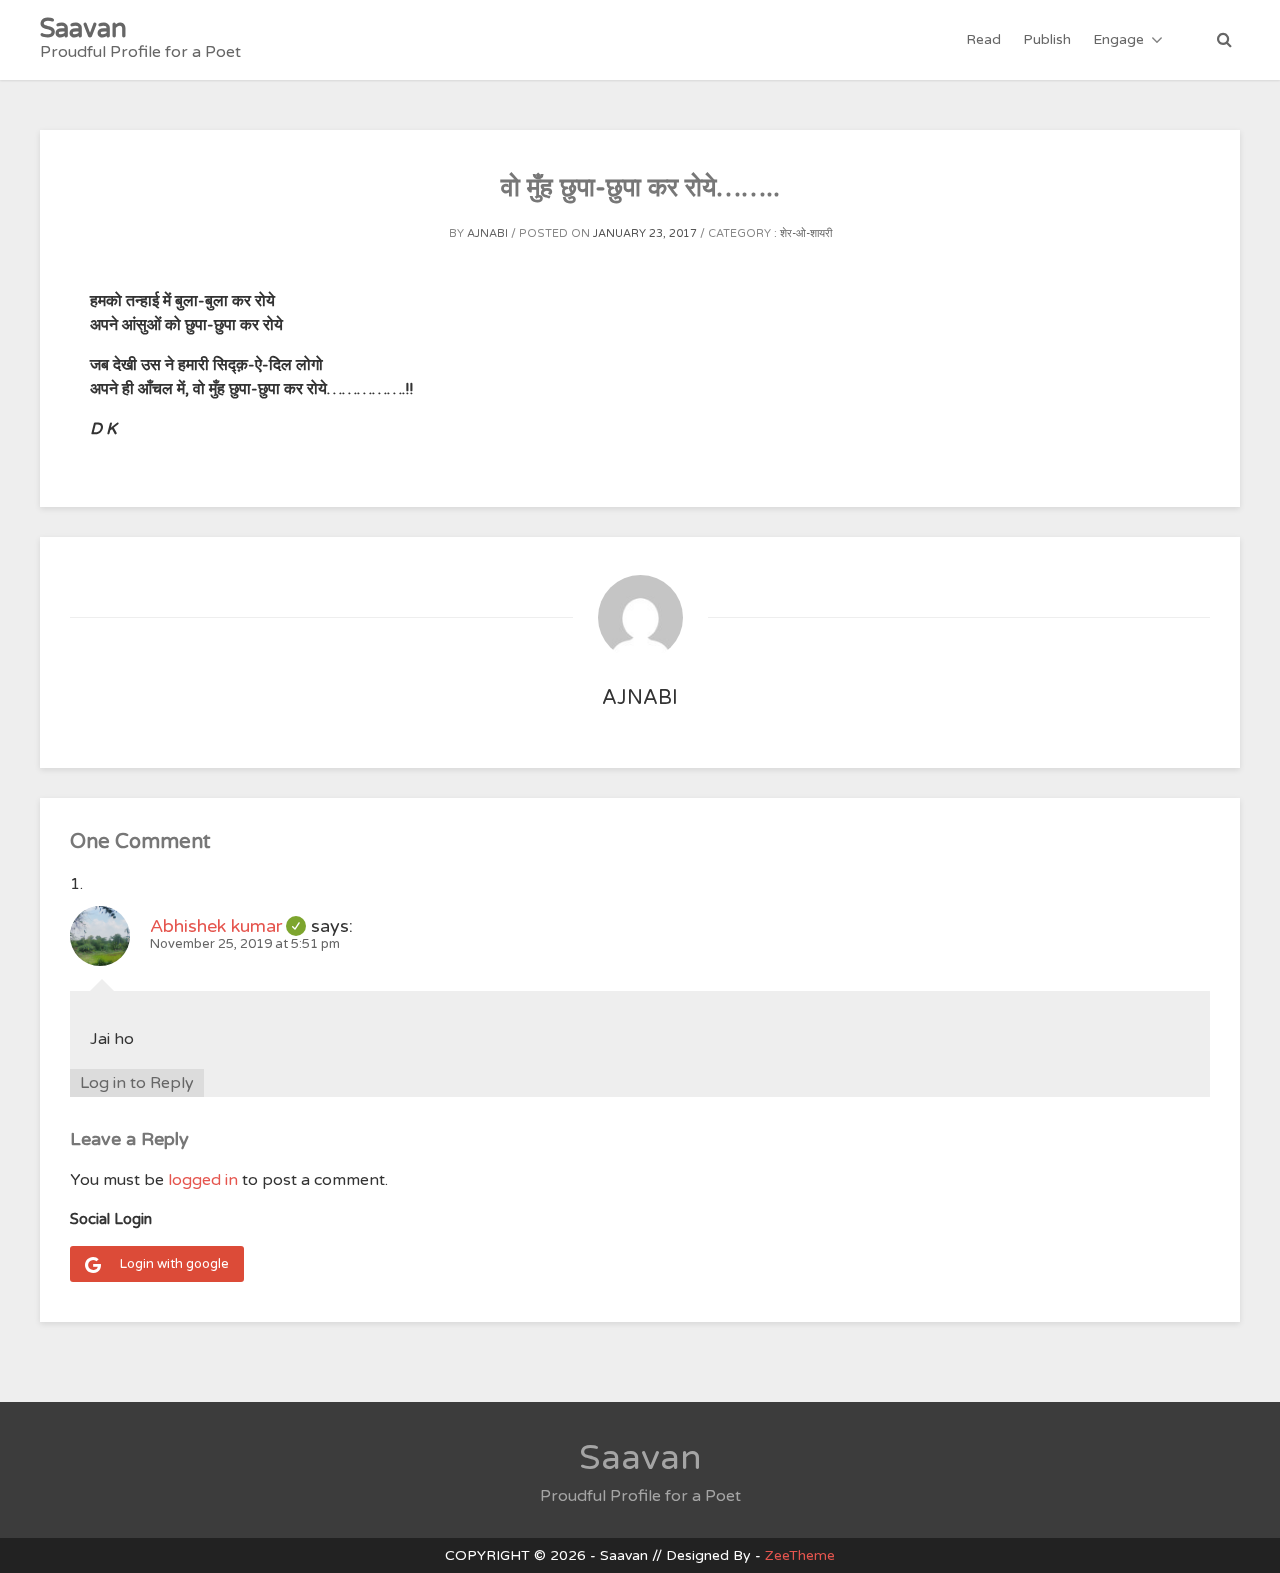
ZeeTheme (800, 1555)
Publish (1047, 39)
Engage (1118, 39)
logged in (203, 1180)
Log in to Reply (137, 1083)
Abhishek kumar (228, 926)
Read (983, 39)
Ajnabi (487, 233)
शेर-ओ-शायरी (806, 233)
